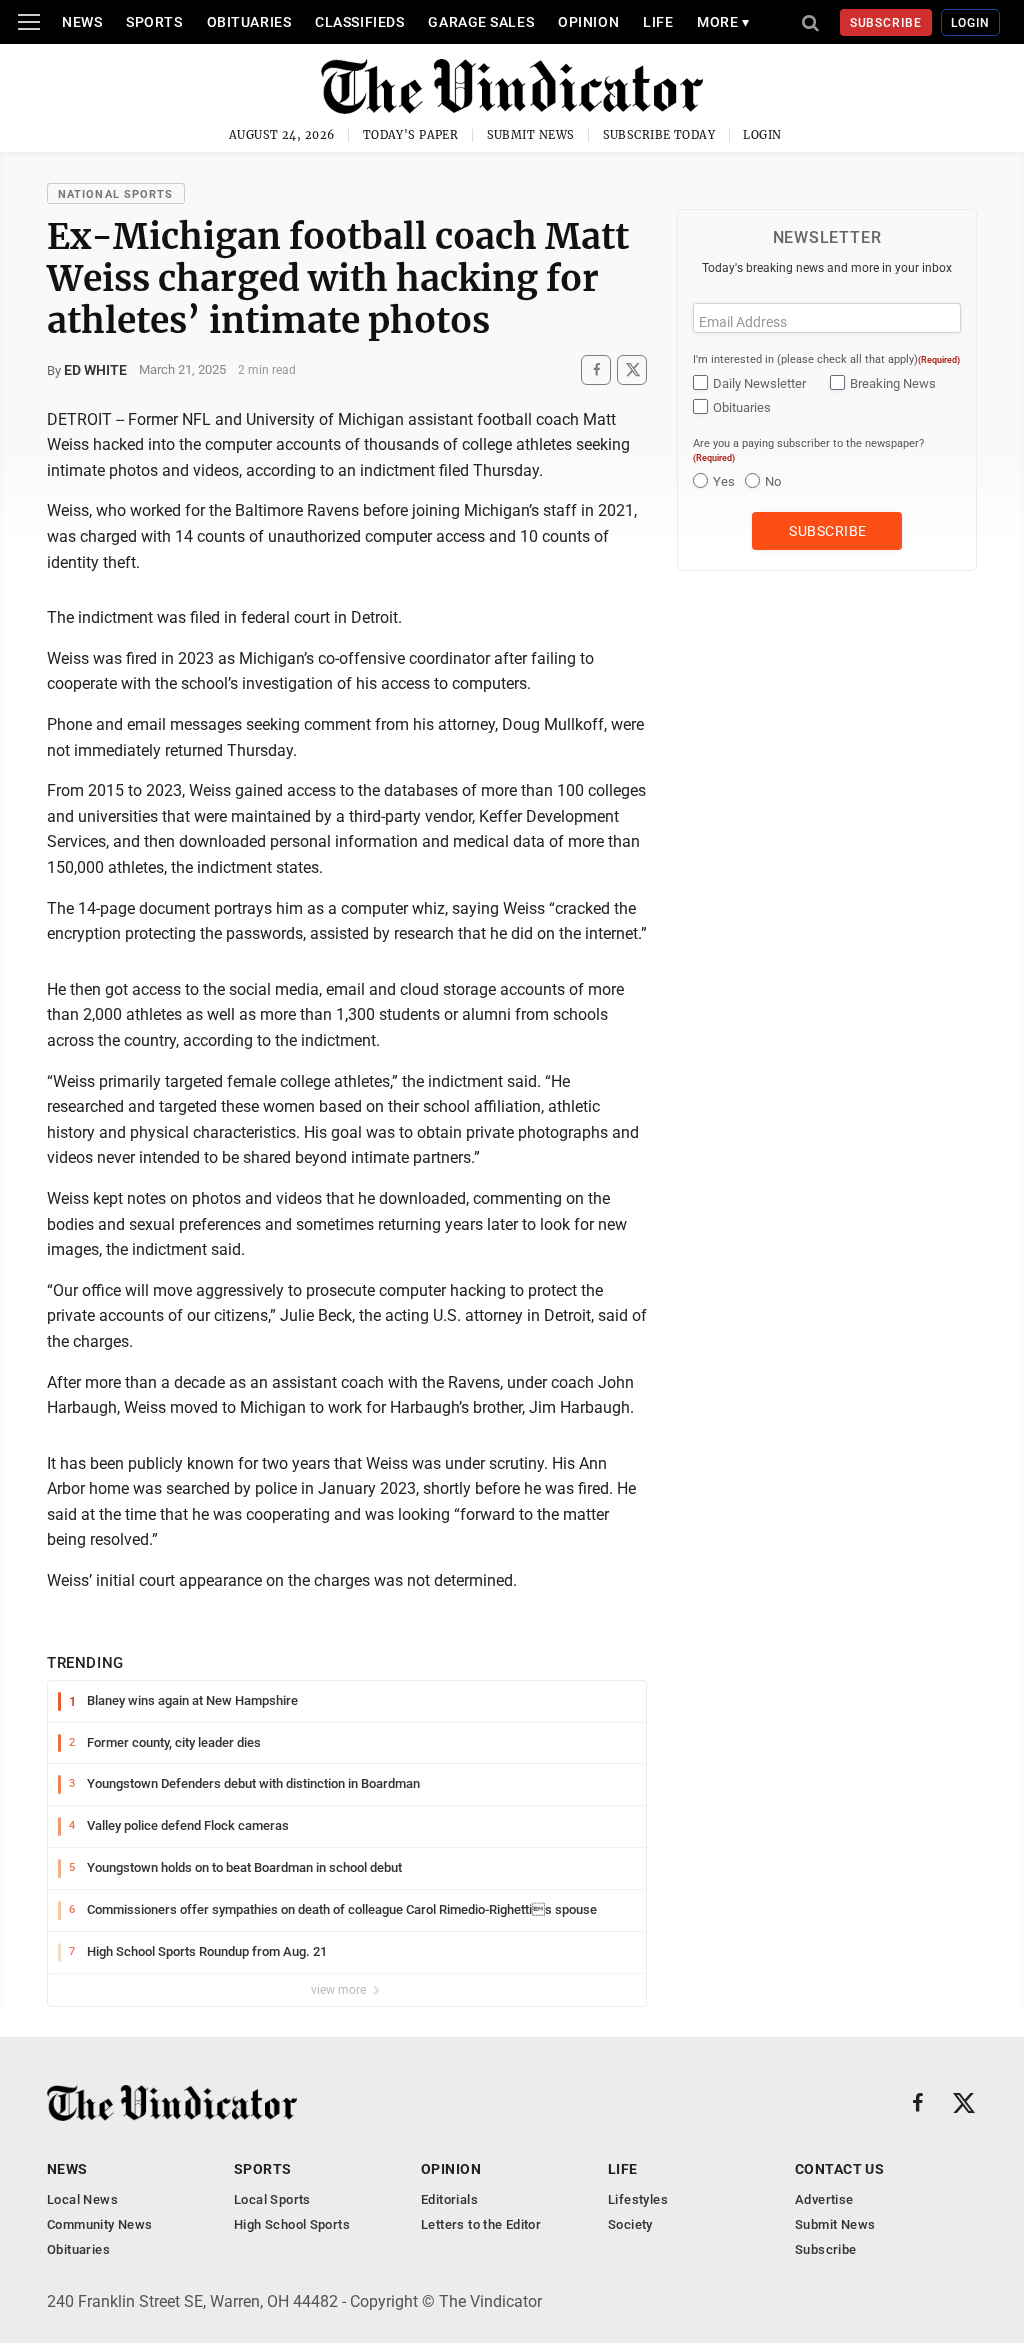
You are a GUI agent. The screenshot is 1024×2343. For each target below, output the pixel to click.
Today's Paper (411, 135)
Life (658, 22)
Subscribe (886, 23)
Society (630, 2224)
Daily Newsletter (759, 383)
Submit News (531, 135)
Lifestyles (638, 2199)
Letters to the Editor (481, 2224)
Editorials (449, 2199)
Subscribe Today (659, 135)
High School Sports (292, 2224)
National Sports (116, 194)
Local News (82, 2199)
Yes (724, 481)
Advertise (824, 2199)
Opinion (588, 22)
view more (340, 1990)
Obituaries (249, 22)
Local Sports (272, 2199)
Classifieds (359, 22)
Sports (154, 22)
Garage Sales (481, 22)
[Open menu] (29, 22)
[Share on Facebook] (596, 369)
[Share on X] (632, 369)
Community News (99, 2224)
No (773, 481)
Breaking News (893, 383)
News (82, 22)
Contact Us (839, 2169)
